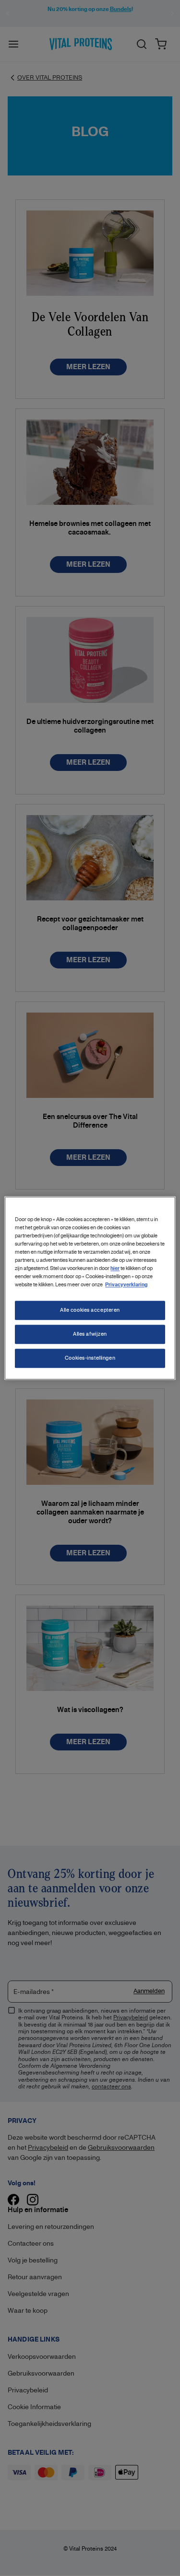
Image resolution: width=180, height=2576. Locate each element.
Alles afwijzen (90, 1334)
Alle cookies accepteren (90, 1310)
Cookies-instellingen (90, 1358)
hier (115, 1268)
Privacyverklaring (126, 1285)
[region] (90, 1288)
